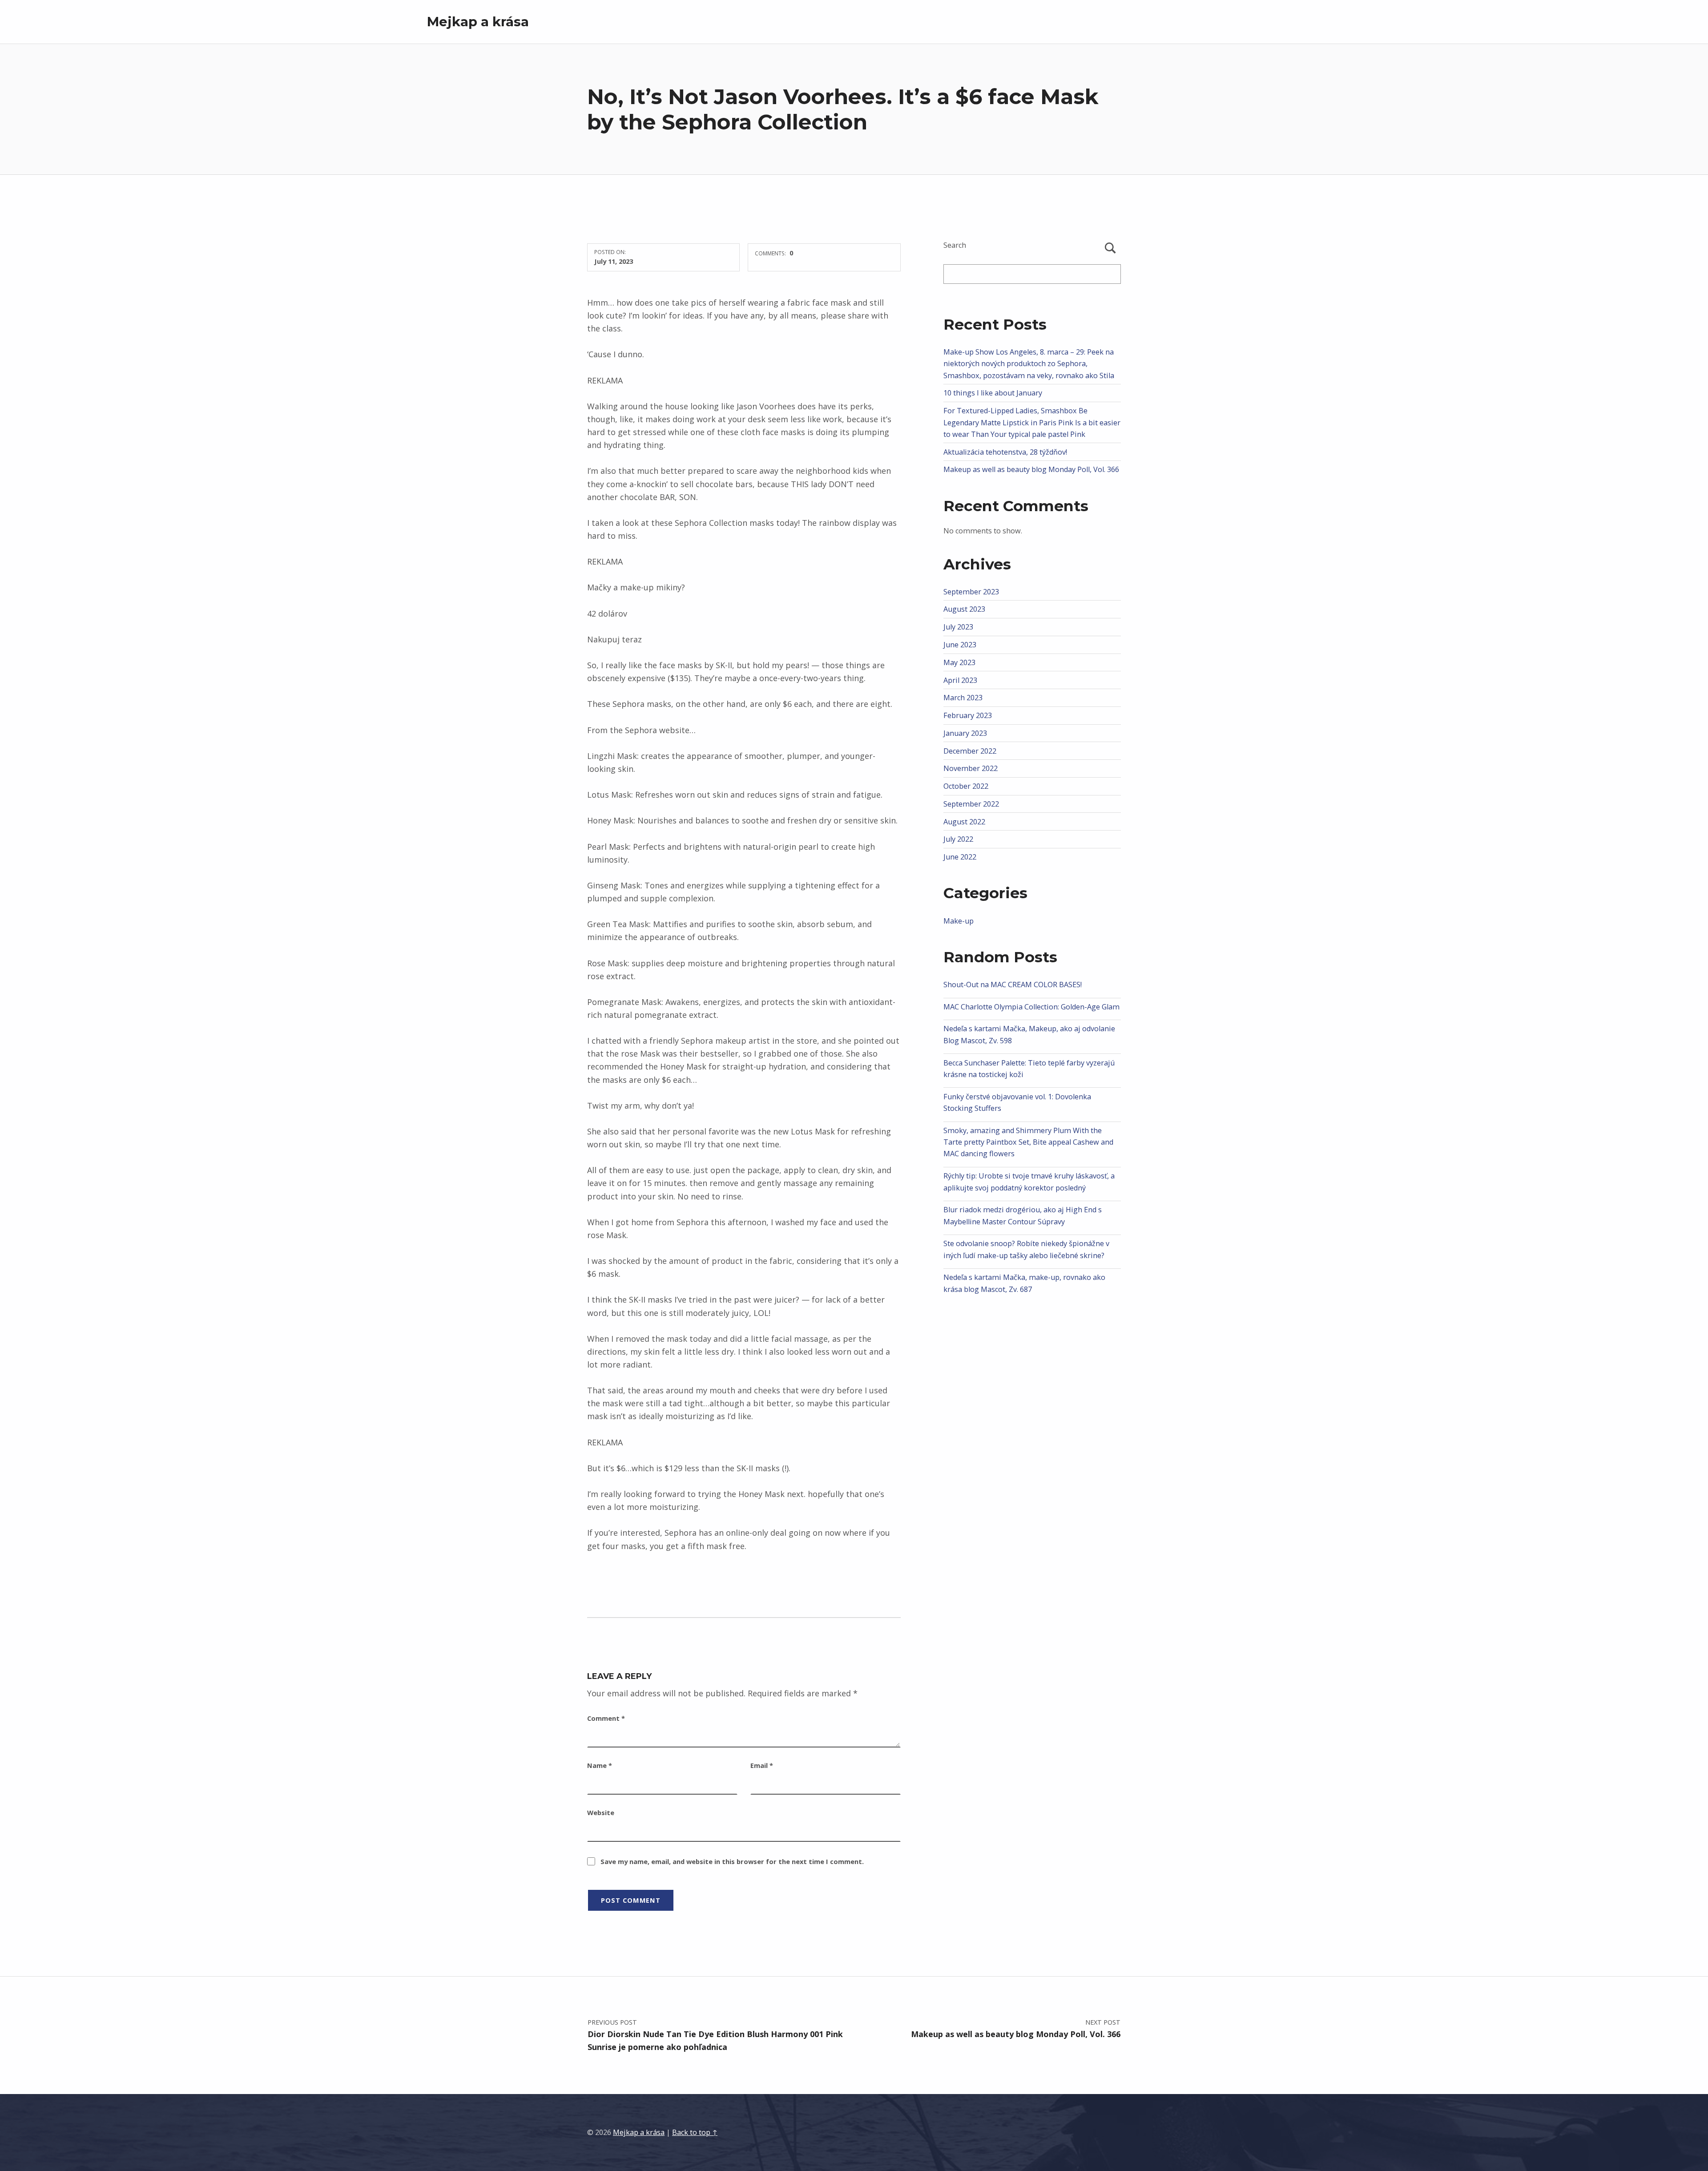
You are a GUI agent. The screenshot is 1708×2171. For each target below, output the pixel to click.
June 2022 (960, 857)
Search (955, 245)
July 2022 (958, 839)
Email (762, 1765)
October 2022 (966, 786)
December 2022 (970, 751)
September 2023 (971, 592)
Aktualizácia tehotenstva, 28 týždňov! (1005, 452)
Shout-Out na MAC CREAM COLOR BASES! (1013, 985)
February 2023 (968, 715)
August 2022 (964, 822)
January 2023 (965, 733)
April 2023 (960, 680)
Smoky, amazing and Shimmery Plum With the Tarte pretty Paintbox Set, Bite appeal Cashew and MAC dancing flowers (1028, 1142)
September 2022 (971, 804)
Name (600, 1765)
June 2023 (960, 645)
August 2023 (964, 609)
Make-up (959, 921)
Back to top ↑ (695, 2132)
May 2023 (959, 662)
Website (601, 1812)
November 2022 (971, 768)
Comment (606, 1718)
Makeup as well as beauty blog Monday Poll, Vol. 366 (1031, 469)
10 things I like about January (993, 393)
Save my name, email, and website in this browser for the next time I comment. (732, 1861)
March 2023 (963, 698)
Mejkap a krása (478, 22)
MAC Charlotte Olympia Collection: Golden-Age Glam (1031, 1007)
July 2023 (958, 627)
